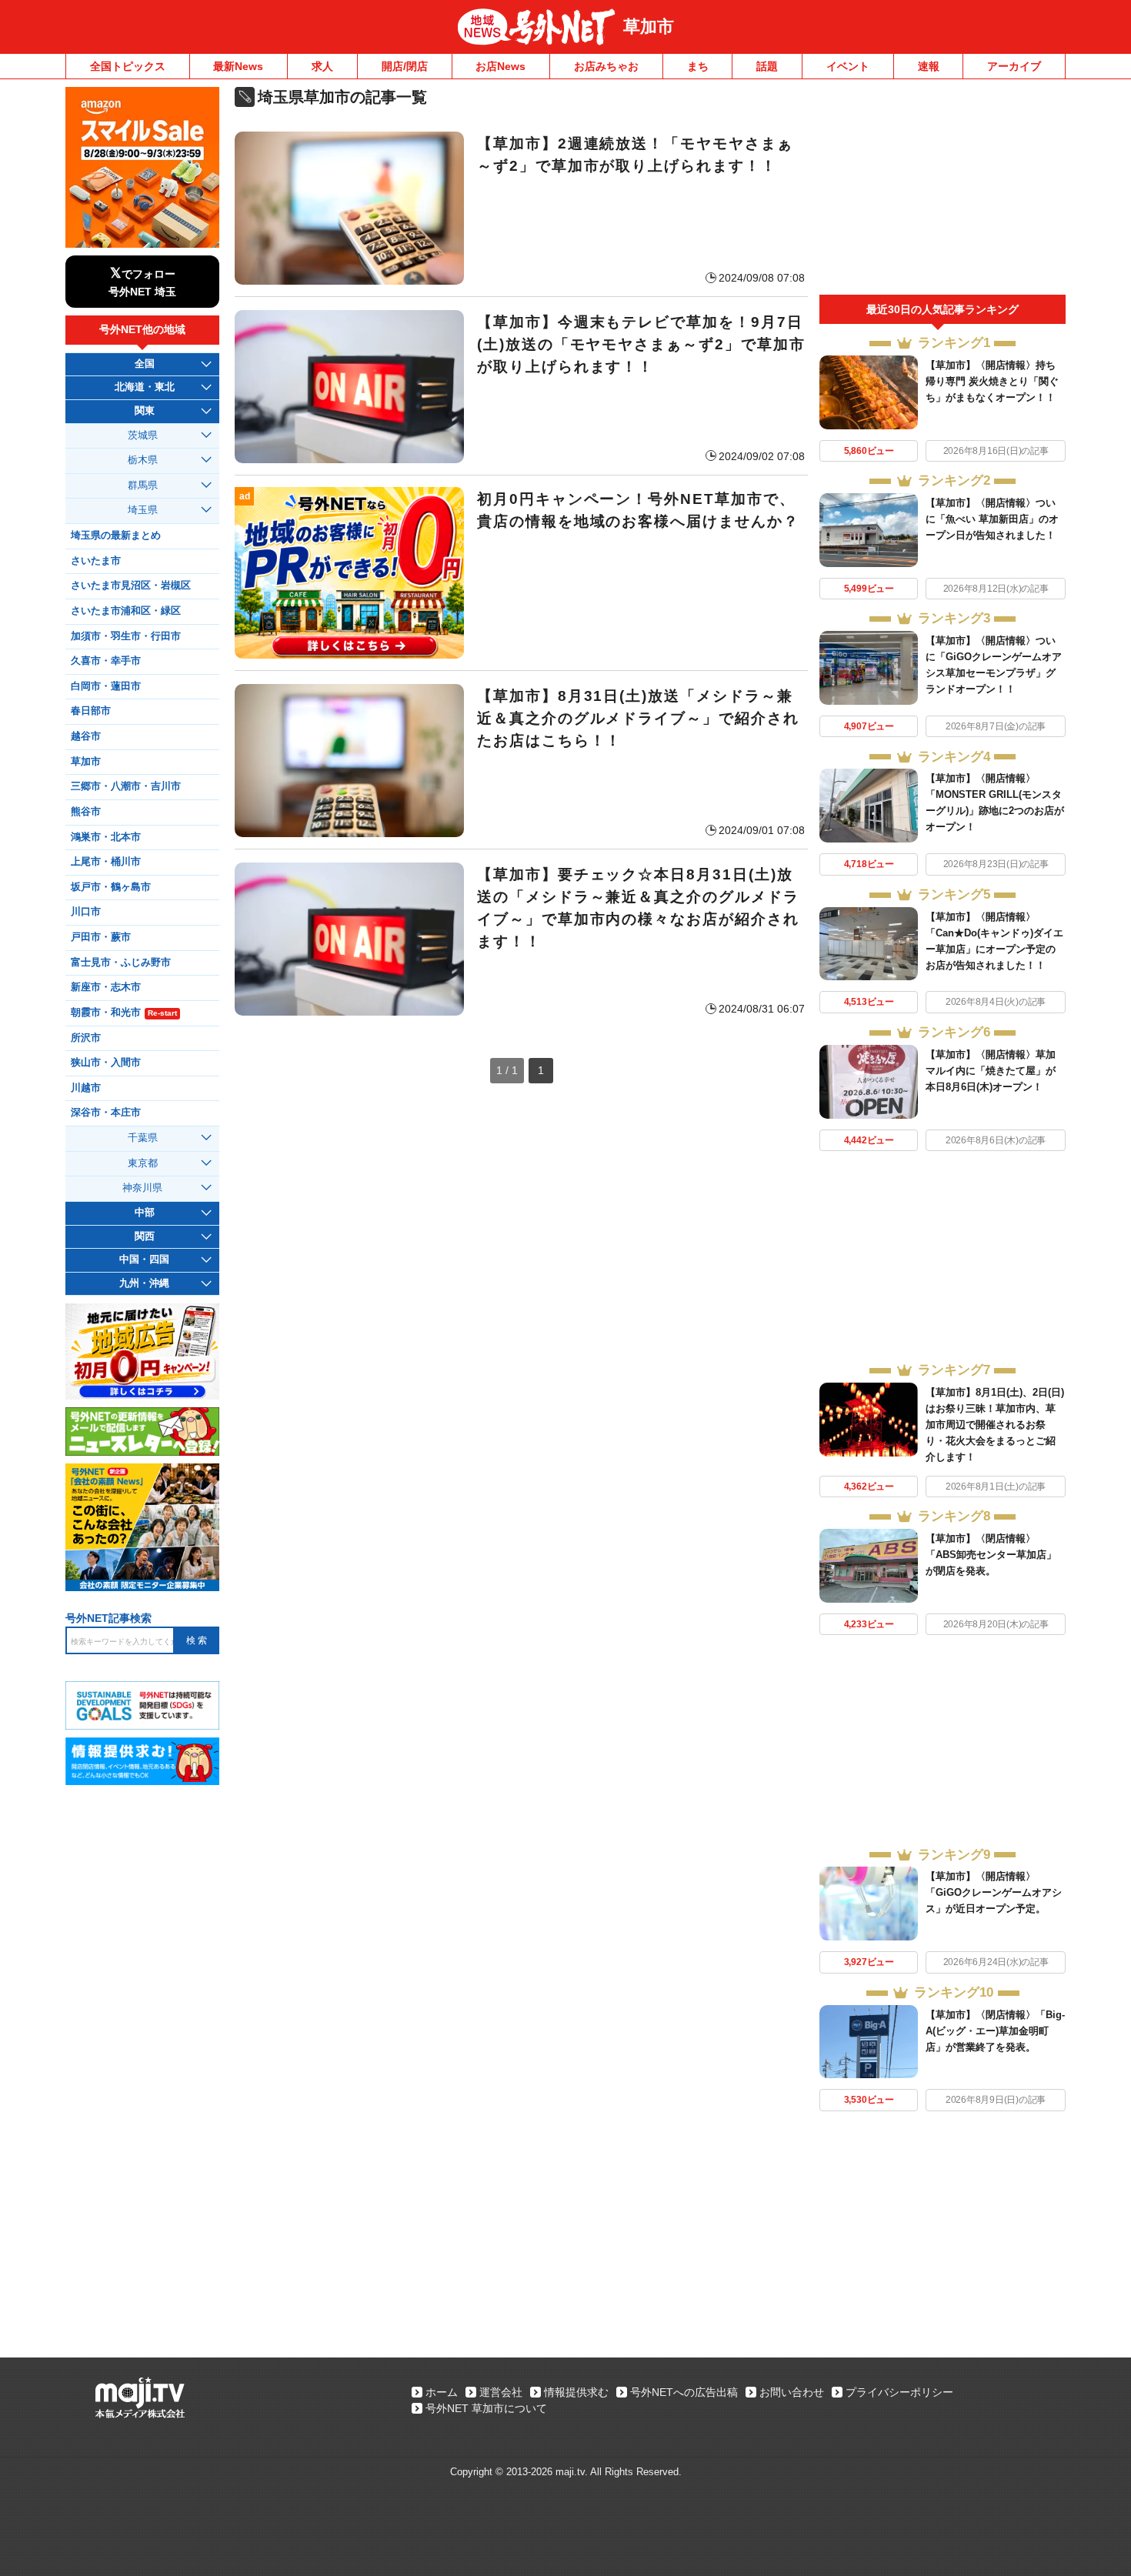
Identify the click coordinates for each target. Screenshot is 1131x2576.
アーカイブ (1014, 66)
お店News (500, 66)
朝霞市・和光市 (124, 1013)
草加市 (649, 27)
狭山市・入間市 (106, 1063)
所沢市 (86, 1038)
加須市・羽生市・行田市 (126, 636)
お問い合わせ (792, 2392)
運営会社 (501, 2392)
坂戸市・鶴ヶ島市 (111, 887)
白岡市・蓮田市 (106, 686)
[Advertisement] (942, 191)
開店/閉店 (405, 66)
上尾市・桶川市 (106, 862)
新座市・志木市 (106, 987)
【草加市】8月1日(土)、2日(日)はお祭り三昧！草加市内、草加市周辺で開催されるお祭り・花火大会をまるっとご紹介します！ (995, 1425)
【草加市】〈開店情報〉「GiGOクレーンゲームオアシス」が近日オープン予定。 (994, 1892)
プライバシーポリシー (899, 2392)
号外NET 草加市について (486, 2408)
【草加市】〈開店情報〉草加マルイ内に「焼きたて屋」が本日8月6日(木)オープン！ (991, 1071)
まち (698, 66)
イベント (848, 66)
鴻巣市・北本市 (106, 837)
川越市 (86, 1088)
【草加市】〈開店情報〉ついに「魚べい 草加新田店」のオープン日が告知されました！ (992, 519)
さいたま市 (96, 561)
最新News (238, 66)
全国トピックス (128, 66)
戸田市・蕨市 (101, 937)
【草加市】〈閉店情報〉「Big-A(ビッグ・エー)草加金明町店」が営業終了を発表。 (995, 2031)
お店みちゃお (606, 66)
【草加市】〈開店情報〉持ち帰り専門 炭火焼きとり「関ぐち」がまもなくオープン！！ (992, 381)
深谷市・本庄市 (106, 1113)
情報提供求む (576, 2392)
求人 (322, 66)
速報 (929, 66)
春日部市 (91, 711)
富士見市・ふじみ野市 (121, 963)
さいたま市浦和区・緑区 (126, 611)
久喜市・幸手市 (106, 661)
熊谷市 (86, 812)
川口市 (86, 912)
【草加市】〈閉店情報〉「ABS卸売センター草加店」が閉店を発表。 (991, 1555)
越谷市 (86, 736)
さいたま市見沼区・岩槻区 (131, 586)
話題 (767, 66)
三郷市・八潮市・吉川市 (126, 786)
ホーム (442, 2392)
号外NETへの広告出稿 (684, 2392)
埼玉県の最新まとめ (116, 536)
